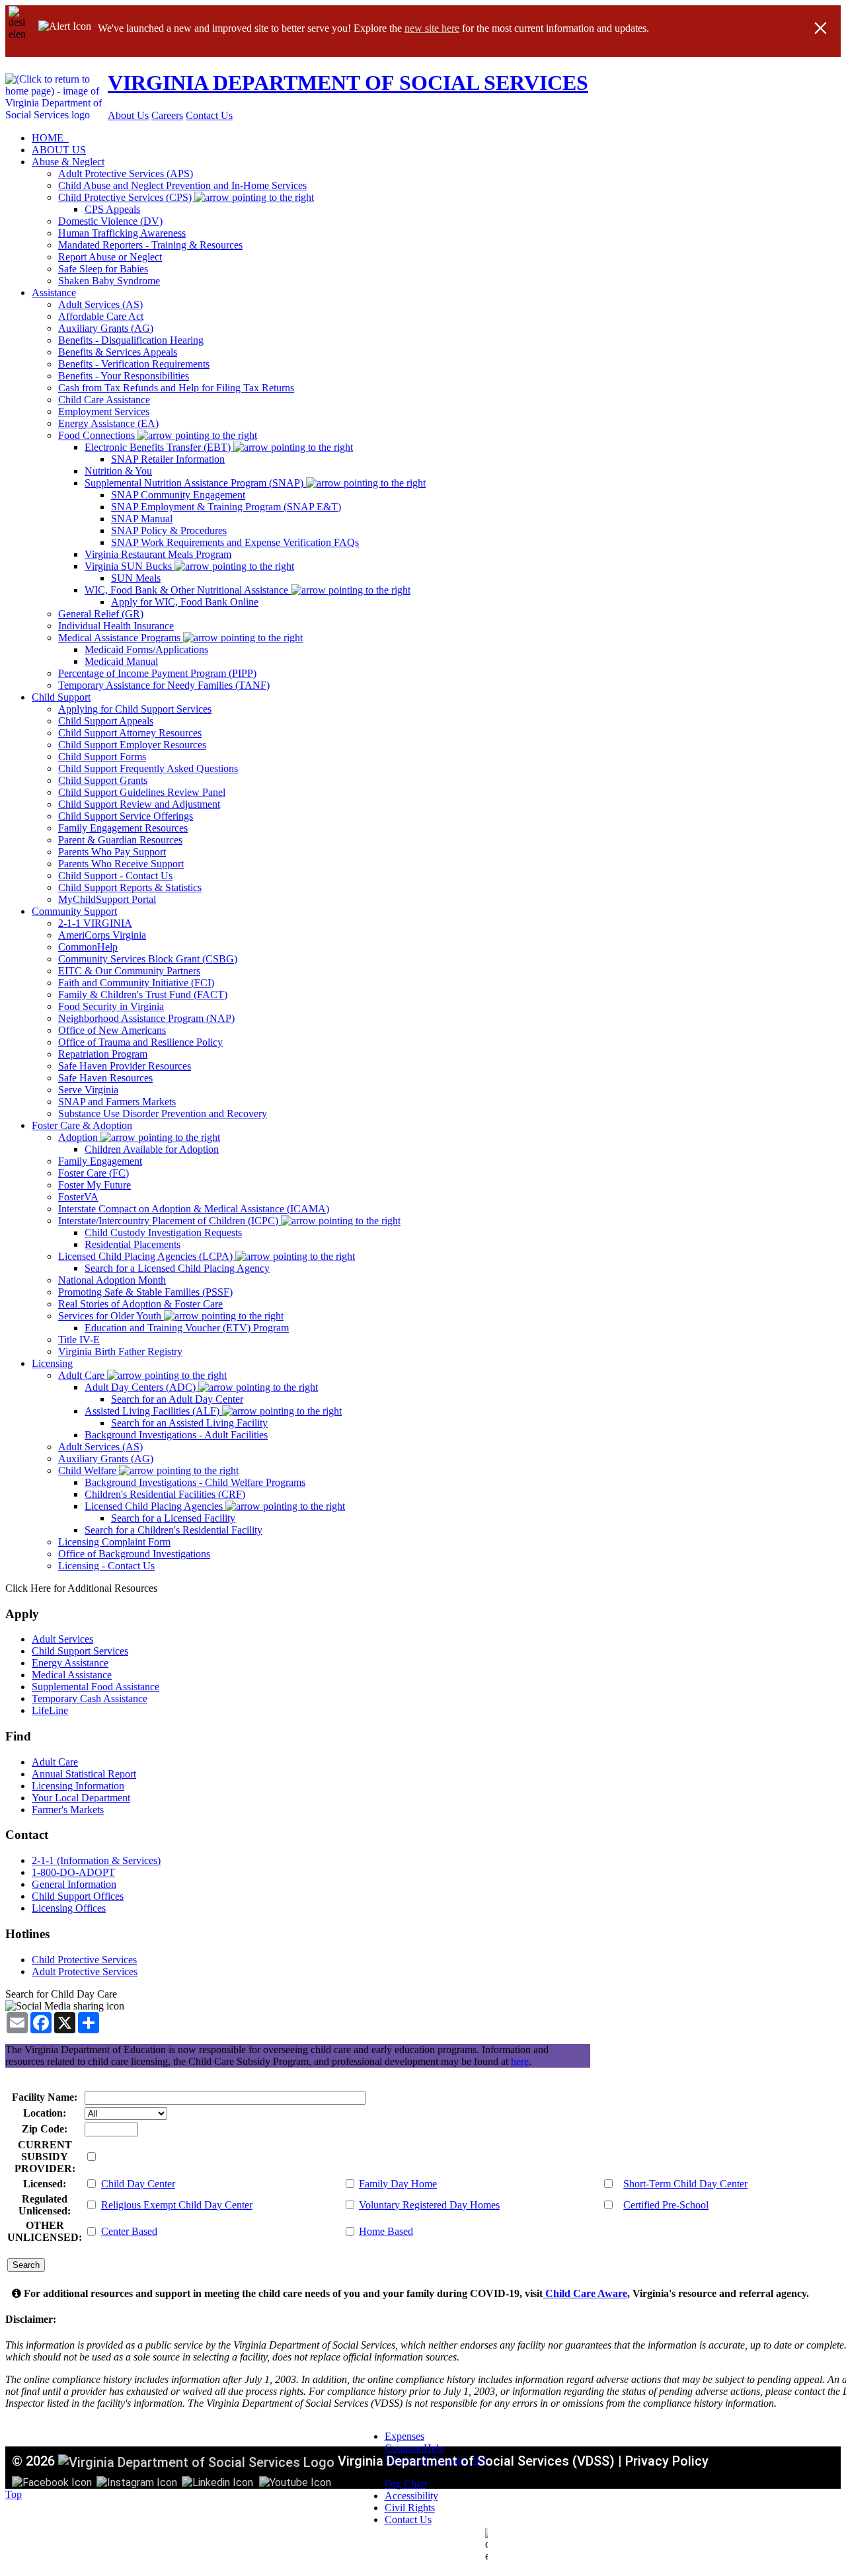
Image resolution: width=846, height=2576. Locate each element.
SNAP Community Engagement (178, 495)
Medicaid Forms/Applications (146, 649)
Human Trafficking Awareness (122, 233)
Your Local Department (81, 1798)
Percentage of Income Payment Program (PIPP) (157, 673)
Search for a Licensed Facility (173, 1518)
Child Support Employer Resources (132, 745)
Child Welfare (89, 1470)
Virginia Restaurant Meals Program (158, 554)
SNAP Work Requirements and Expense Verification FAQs (235, 542)
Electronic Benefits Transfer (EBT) (159, 447)
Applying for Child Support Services (135, 709)
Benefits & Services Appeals (118, 352)
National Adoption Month (112, 1280)
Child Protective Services (84, 1960)
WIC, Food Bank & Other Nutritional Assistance (188, 590)
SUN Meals (136, 578)
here (520, 2061)
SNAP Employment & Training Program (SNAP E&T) (226, 507)
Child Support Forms (102, 757)
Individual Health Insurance (116, 626)
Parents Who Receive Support (121, 864)
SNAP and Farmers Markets (117, 1102)
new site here (432, 28)
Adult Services (62, 1639)
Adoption (79, 1137)
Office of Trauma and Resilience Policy (140, 1042)
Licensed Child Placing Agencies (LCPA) (147, 1256)
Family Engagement (100, 1161)
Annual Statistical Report (84, 1774)
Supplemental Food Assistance (96, 1687)
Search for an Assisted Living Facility (189, 1423)
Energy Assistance (70, 1663)
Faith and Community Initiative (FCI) (136, 983)
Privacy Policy (667, 2461)
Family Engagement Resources (123, 828)
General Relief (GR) (101, 614)
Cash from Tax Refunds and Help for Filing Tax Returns (176, 388)
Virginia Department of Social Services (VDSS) (476, 2461)
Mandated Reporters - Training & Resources (150, 245)
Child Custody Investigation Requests (163, 1232)
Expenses (404, 2436)
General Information (74, 1884)
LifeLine (50, 1710)
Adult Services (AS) (100, 304)
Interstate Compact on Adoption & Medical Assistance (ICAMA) (194, 1209)
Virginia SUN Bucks (130, 566)
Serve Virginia (88, 1090)
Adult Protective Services (85, 1971)
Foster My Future (95, 1185)
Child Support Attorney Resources (130, 733)
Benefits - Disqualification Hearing (131, 340)
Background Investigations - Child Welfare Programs (195, 1482)
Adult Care (83, 1375)
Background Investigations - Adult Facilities (176, 1435)
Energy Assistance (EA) (108, 423)
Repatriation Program (103, 1054)
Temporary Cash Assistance (90, 1698)
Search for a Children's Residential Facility (173, 1530)
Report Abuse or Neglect (110, 257)
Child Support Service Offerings (126, 816)
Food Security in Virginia (111, 1006)
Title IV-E (79, 1340)
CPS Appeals (112, 209)
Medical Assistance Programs (121, 638)
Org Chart (406, 2484)
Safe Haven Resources (105, 1078)
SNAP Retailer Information (168, 459)
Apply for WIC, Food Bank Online (185, 602)
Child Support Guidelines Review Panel (142, 792)
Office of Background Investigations (134, 1554)
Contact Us (209, 115)
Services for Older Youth (111, 1316)
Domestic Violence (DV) (110, 221)
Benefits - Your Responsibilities (124, 376)
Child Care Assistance (104, 400)
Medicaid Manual (121, 661)
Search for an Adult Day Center (177, 1399)
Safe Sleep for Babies (103, 269)
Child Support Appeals (106, 721)
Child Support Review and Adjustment (139, 804)
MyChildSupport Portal (107, 899)
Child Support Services (80, 1651)
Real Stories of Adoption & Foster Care (140, 1304)
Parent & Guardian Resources (120, 840)
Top (14, 2494)
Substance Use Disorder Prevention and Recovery (163, 1113)
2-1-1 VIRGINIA (95, 923)
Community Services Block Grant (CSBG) (148, 959)
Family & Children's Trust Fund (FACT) (143, 995)
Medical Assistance (72, 1675)
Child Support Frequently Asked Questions (148, 768)
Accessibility (411, 2496)
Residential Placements (133, 1244)
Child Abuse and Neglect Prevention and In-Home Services (182, 185)
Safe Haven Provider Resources (125, 1066)
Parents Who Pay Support (112, 852)
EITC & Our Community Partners (129, 971)
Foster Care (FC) (94, 1173)
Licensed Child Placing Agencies (155, 1506)
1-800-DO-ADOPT (73, 1872)
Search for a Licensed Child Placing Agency (177, 1268)
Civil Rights (410, 2508)
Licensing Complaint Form (114, 1542)
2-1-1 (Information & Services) (96, 1860)
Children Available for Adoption (152, 1149)
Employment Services (104, 411)
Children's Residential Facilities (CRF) (165, 1494)
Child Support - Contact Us (115, 876)
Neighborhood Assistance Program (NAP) (146, 1018)
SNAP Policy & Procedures (169, 530)
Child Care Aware (585, 2293)
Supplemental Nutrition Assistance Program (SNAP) (195, 483)
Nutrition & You (118, 471)
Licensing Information (78, 1786)
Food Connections (98, 435)
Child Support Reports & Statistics (130, 887)
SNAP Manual (142, 519)
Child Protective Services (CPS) (126, 197)
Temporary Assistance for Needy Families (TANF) (164, 685)
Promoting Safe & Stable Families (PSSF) (145, 1292)
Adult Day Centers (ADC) (141, 1387)
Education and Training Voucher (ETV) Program (187, 1328)
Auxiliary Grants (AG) (106, 328)
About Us (128, 115)
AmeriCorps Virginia (102, 935)
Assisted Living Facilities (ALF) (153, 1411)
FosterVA (78, 1197)
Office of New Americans (112, 1030)
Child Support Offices (78, 1896)
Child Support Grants (103, 780)
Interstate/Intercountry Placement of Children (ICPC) (170, 1221)
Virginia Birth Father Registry (120, 1351)
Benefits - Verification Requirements (134, 364)
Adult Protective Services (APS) (126, 174)
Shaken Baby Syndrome (109, 281)
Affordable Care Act (101, 316)
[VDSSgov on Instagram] (137, 2482)
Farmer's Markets (68, 1810)
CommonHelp (88, 947)
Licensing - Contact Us (106, 1566)
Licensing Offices (69, 1908)
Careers (167, 115)
